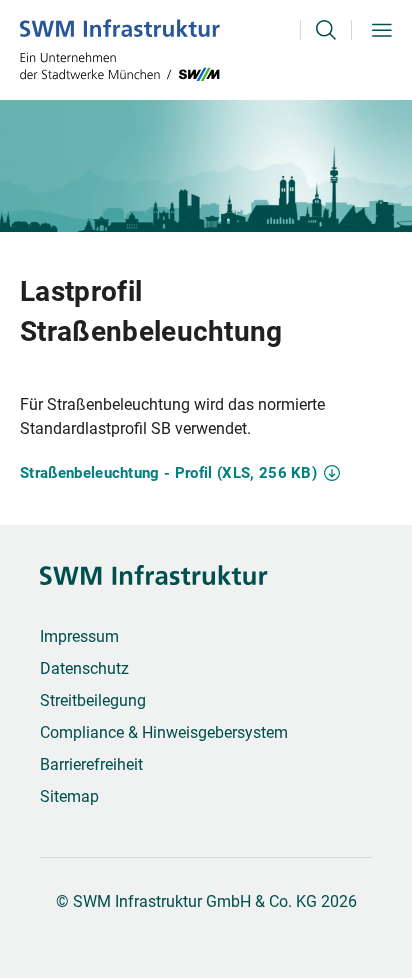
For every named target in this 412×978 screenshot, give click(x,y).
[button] (326, 50)
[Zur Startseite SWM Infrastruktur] (120, 50)
